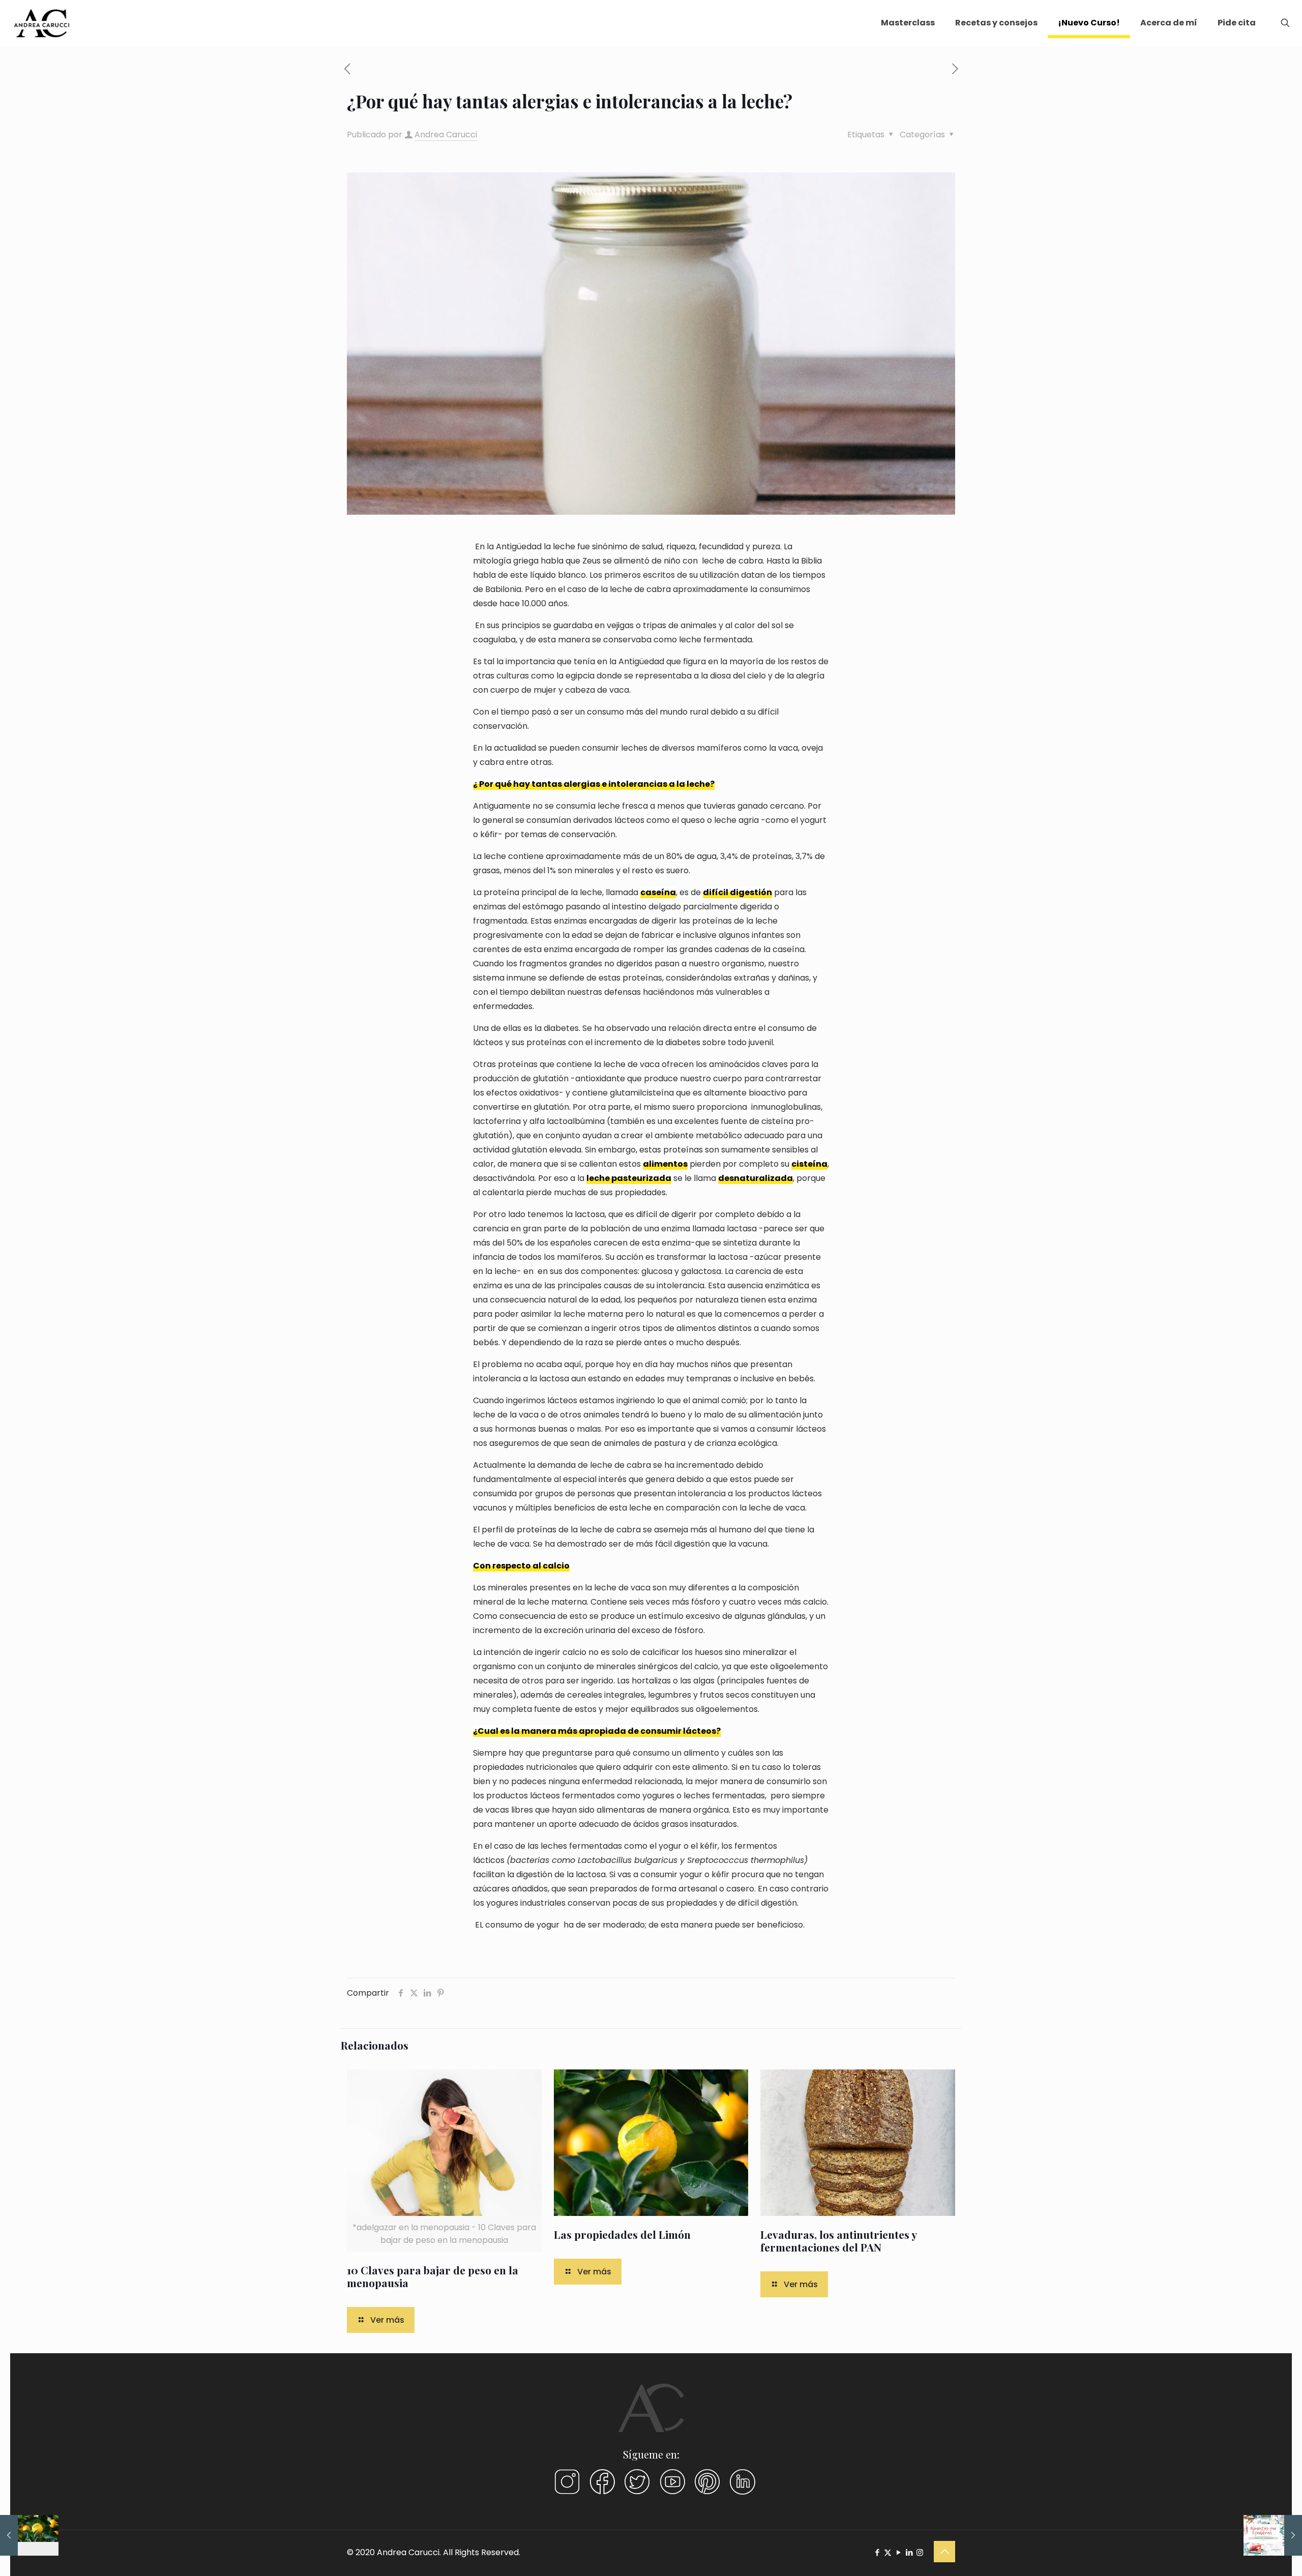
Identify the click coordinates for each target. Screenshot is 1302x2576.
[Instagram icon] (920, 2552)
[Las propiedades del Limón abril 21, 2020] (29, 2535)
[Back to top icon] (944, 2552)
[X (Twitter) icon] (888, 2552)
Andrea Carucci (446, 135)
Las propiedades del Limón (622, 2234)
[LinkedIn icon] (909, 2552)
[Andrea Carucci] (42, 23)
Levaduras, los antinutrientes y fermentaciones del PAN (838, 2241)
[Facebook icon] (877, 2552)
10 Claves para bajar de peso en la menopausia (433, 2276)
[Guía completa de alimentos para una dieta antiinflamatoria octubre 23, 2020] (1273, 2535)
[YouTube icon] (898, 2552)
